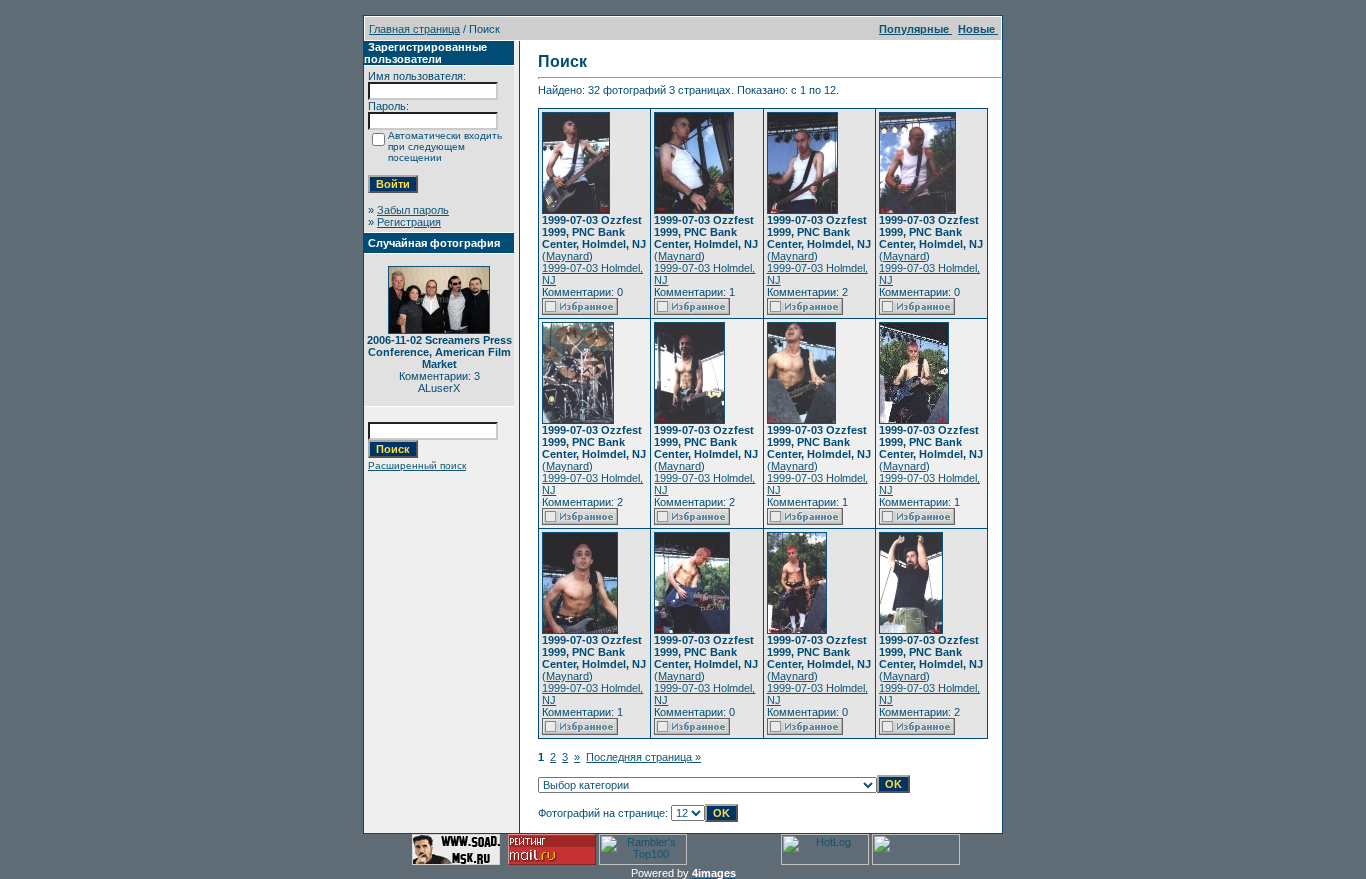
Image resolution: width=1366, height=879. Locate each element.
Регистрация (409, 222)
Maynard (567, 256)
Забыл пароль (413, 210)
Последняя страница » (643, 757)
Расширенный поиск (417, 465)
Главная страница (414, 29)
